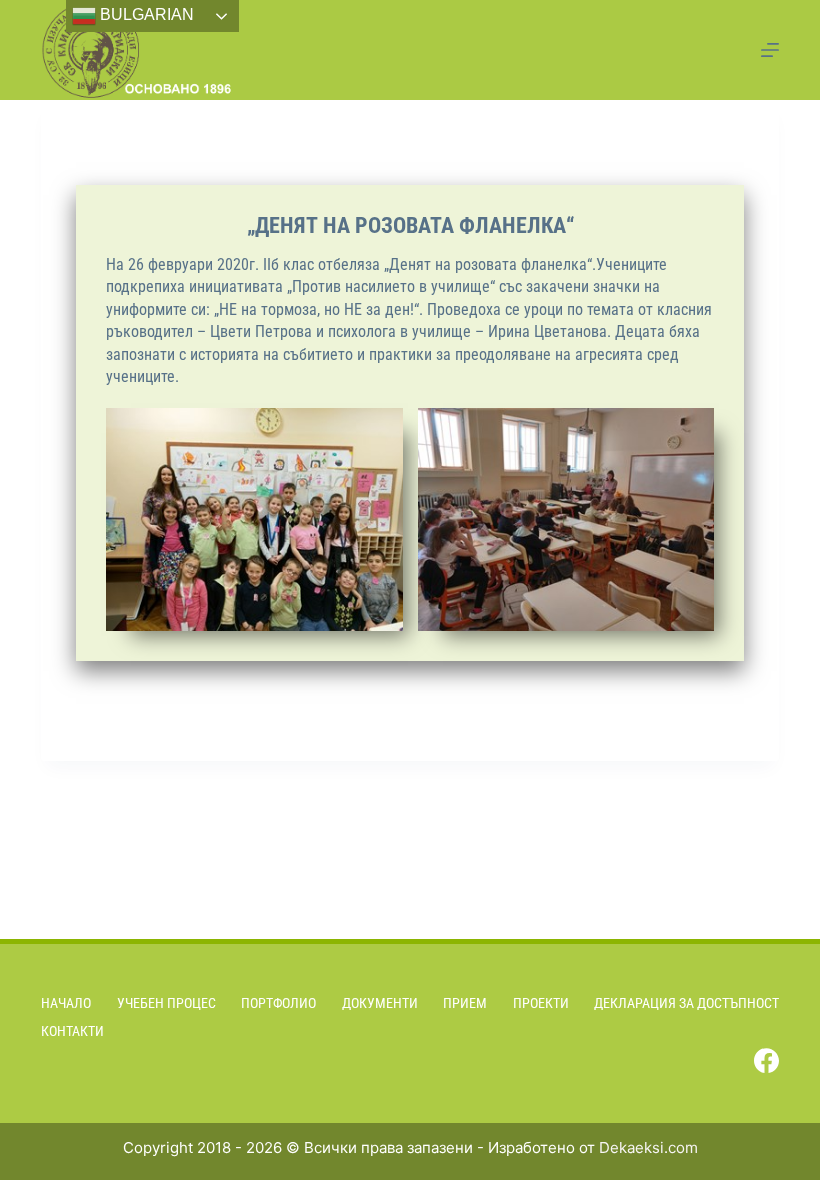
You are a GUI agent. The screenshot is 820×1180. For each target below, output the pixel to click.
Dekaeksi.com (648, 1147)
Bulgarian (145, 14)
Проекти (541, 1003)
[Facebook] (766, 1060)
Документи (380, 1003)
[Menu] (770, 50)
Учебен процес (166, 1003)
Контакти (72, 1031)
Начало (66, 1003)
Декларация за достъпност (686, 1003)
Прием (465, 1003)
